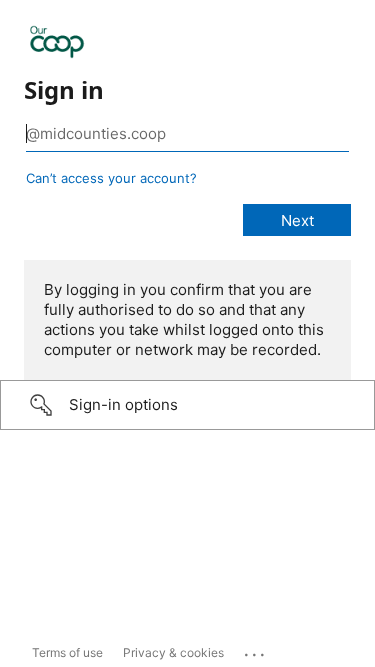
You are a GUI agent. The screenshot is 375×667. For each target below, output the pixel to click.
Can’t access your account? (111, 178)
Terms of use (67, 652)
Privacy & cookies (173, 652)
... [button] (256, 650)
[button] (187, 405)
